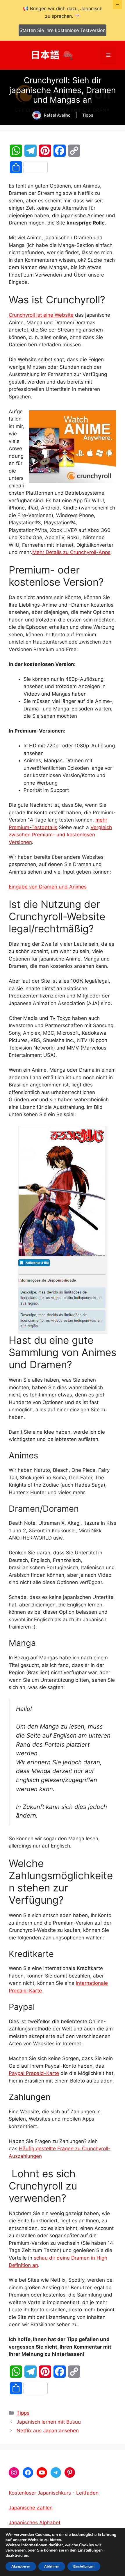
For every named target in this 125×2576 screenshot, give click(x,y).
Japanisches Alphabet (35, 2522)
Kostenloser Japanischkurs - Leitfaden (54, 2493)
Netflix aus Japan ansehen (48, 2431)
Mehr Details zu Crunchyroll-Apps (71, 552)
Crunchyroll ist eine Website (41, 315)
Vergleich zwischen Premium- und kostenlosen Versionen (60, 835)
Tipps (88, 115)
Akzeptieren (21, 2566)
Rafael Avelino (57, 115)
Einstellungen (90, 2550)
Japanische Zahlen (31, 2508)
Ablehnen (52, 2566)
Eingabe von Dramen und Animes (48, 887)
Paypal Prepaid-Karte (34, 2073)
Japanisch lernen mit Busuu (49, 2422)
